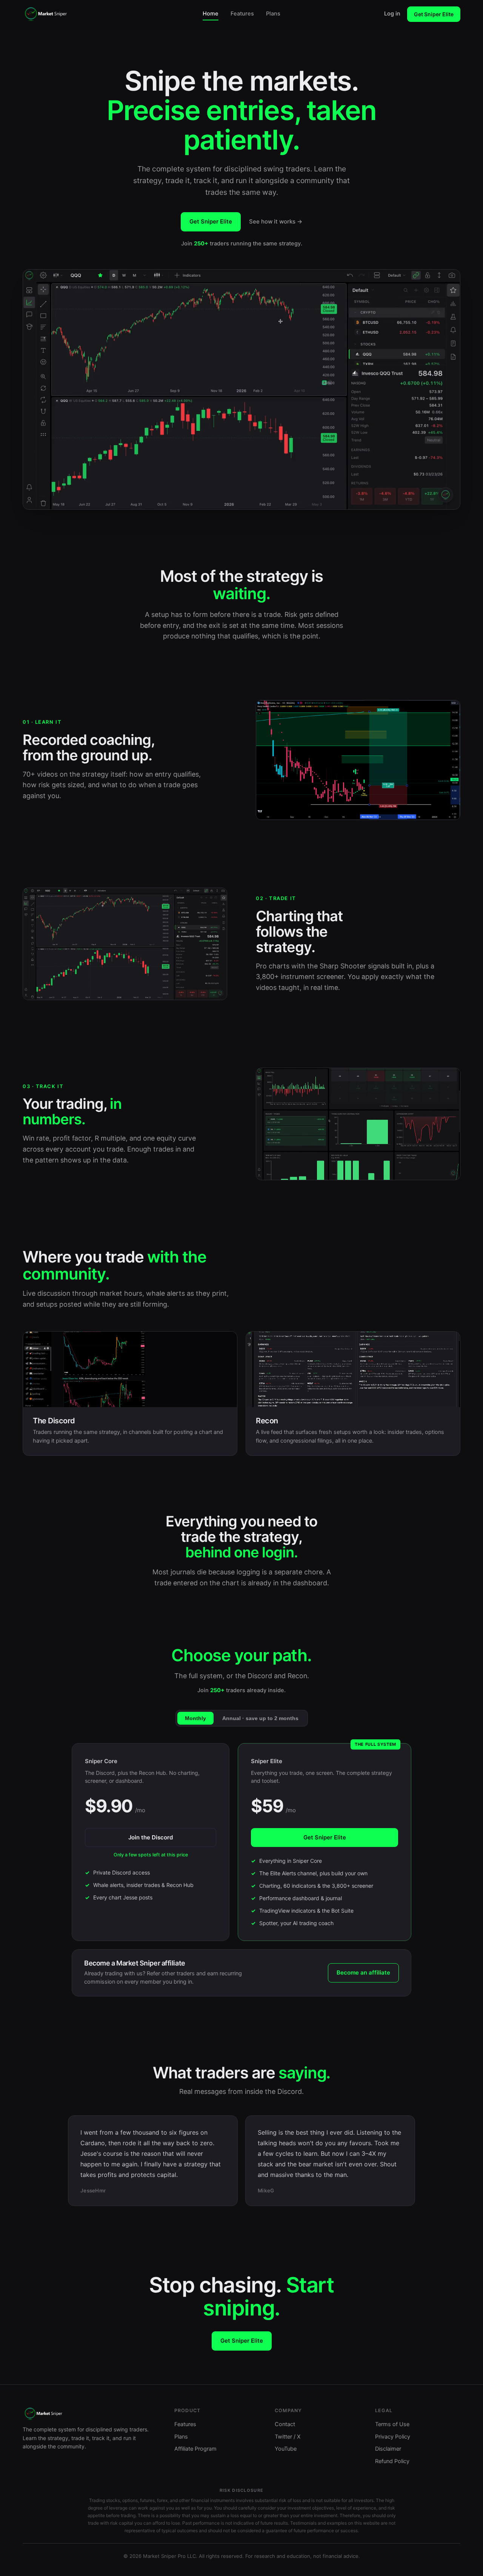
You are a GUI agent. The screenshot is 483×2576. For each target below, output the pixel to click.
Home (211, 14)
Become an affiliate (363, 1972)
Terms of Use (392, 2424)
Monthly (195, 1718)
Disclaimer (388, 2449)
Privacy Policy (393, 2437)
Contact (285, 2424)
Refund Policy (392, 2461)
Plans (273, 14)
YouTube (286, 2449)
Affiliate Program (195, 2449)
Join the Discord (151, 1837)
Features (242, 14)
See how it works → (276, 221)
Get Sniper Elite (434, 14)
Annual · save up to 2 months (260, 1718)
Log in (392, 14)
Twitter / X (288, 2437)
